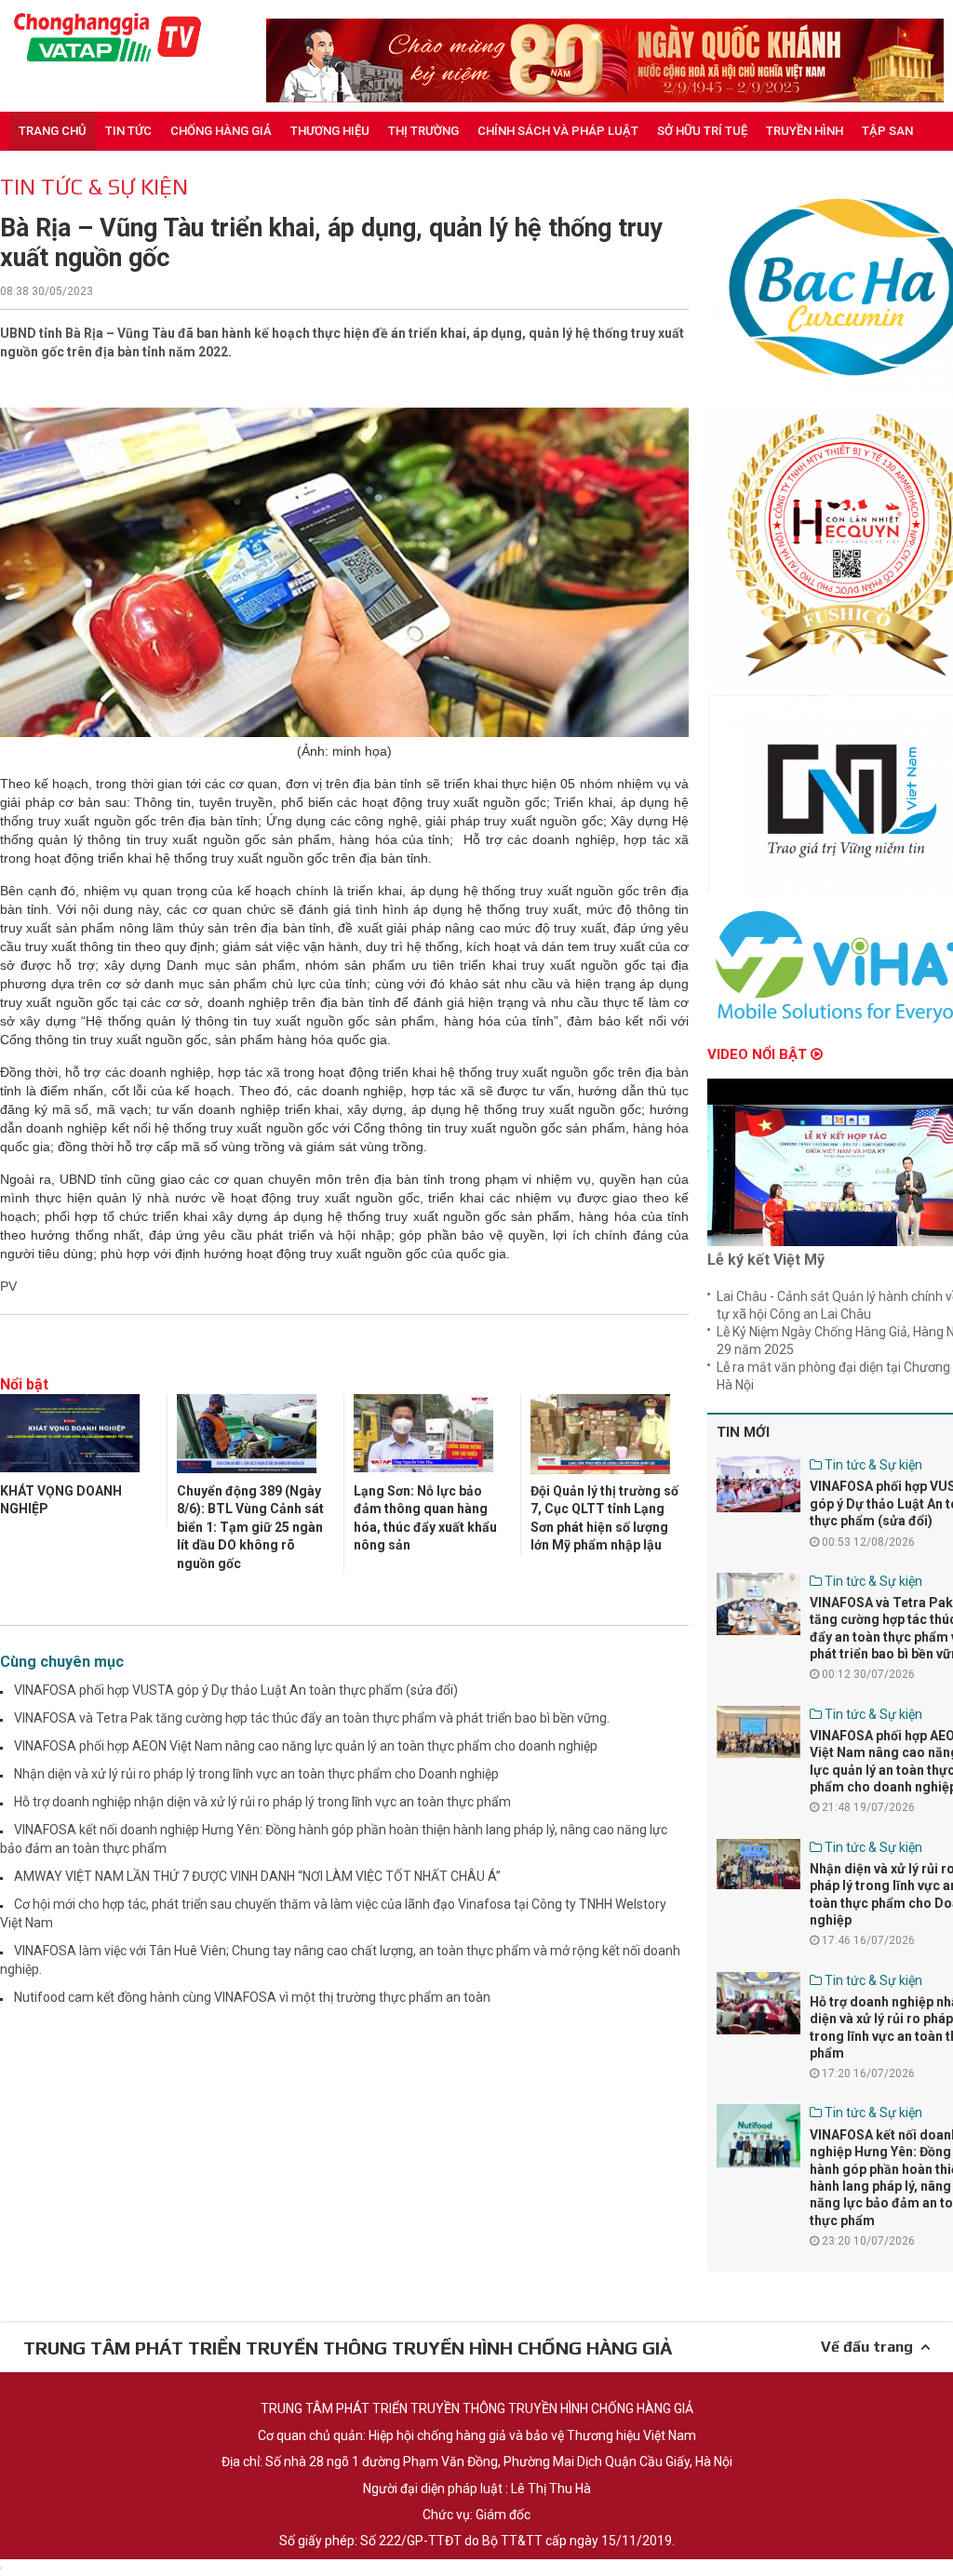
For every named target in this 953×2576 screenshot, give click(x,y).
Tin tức (128, 131)
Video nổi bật (759, 1054)
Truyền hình (805, 131)
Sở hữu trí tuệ (702, 131)
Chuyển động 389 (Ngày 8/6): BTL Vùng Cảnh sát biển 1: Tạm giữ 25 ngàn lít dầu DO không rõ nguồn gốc (250, 1527)
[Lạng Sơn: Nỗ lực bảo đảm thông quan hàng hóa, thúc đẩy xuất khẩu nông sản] (423, 1436)
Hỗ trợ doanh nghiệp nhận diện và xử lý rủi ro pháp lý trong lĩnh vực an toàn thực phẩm (262, 1802)
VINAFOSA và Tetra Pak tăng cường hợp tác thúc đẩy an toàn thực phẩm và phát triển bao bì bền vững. (312, 1718)
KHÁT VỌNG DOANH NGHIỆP (61, 1500)
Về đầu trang (871, 2347)
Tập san (887, 131)
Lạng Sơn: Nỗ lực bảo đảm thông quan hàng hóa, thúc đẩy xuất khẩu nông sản (425, 1518)
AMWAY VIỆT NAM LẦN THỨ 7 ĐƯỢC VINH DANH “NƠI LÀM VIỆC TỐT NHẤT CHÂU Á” (257, 1876)
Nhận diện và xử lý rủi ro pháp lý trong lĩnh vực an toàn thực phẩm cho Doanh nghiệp (256, 1774)
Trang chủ (53, 131)
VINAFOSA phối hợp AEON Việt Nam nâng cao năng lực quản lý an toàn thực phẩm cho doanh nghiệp (306, 1746)
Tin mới (743, 1432)
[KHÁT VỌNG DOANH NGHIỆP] (70, 1436)
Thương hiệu (330, 131)
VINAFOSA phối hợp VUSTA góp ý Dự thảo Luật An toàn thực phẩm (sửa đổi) (236, 1690)
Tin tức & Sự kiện (94, 187)
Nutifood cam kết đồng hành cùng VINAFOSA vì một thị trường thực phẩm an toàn (252, 1997)
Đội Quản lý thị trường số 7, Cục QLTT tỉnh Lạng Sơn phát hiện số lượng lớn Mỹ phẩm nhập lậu (604, 1518)
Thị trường (423, 131)
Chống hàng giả (221, 131)
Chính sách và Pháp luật (558, 131)
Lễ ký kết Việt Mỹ (766, 1260)
